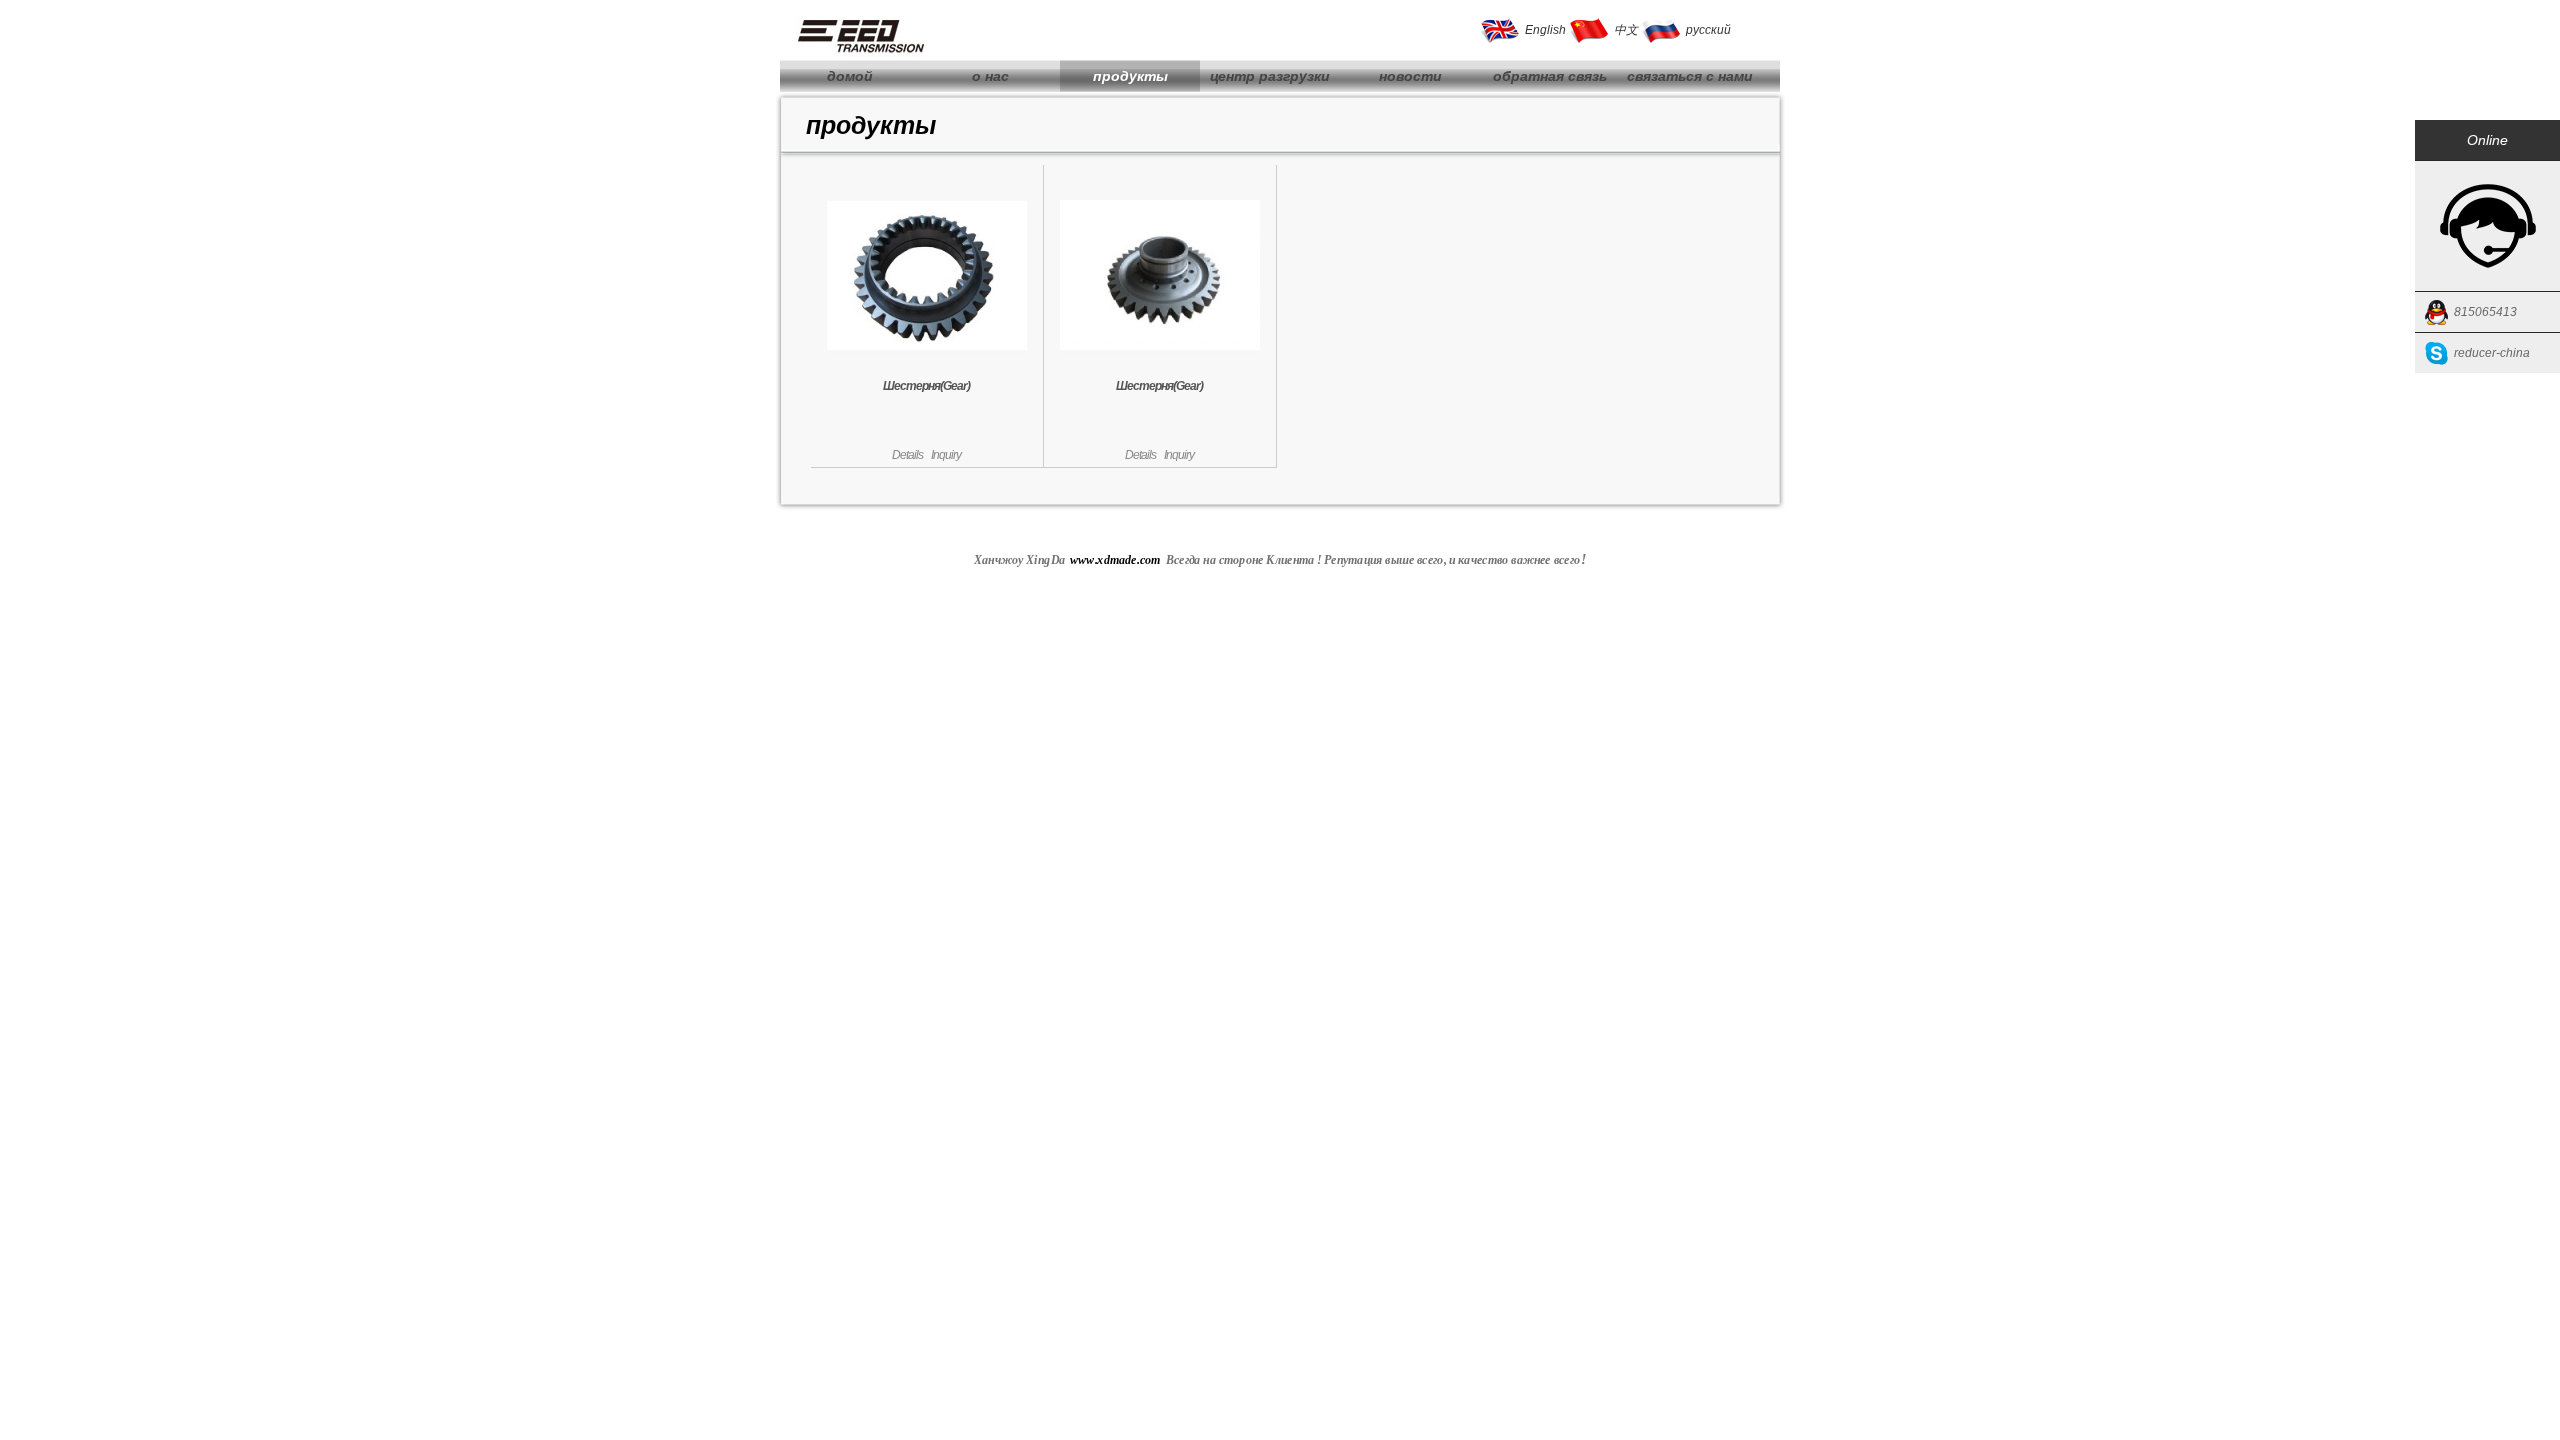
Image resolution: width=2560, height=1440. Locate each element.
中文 (1626, 30)
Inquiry (946, 455)
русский (1708, 30)
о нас (990, 76)
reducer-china (2492, 353)
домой (850, 76)
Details (907, 455)
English (1545, 30)
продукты (1130, 76)
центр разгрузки (1270, 76)
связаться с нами (1690, 76)
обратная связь (1550, 76)
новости (1410, 76)
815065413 (2485, 312)
